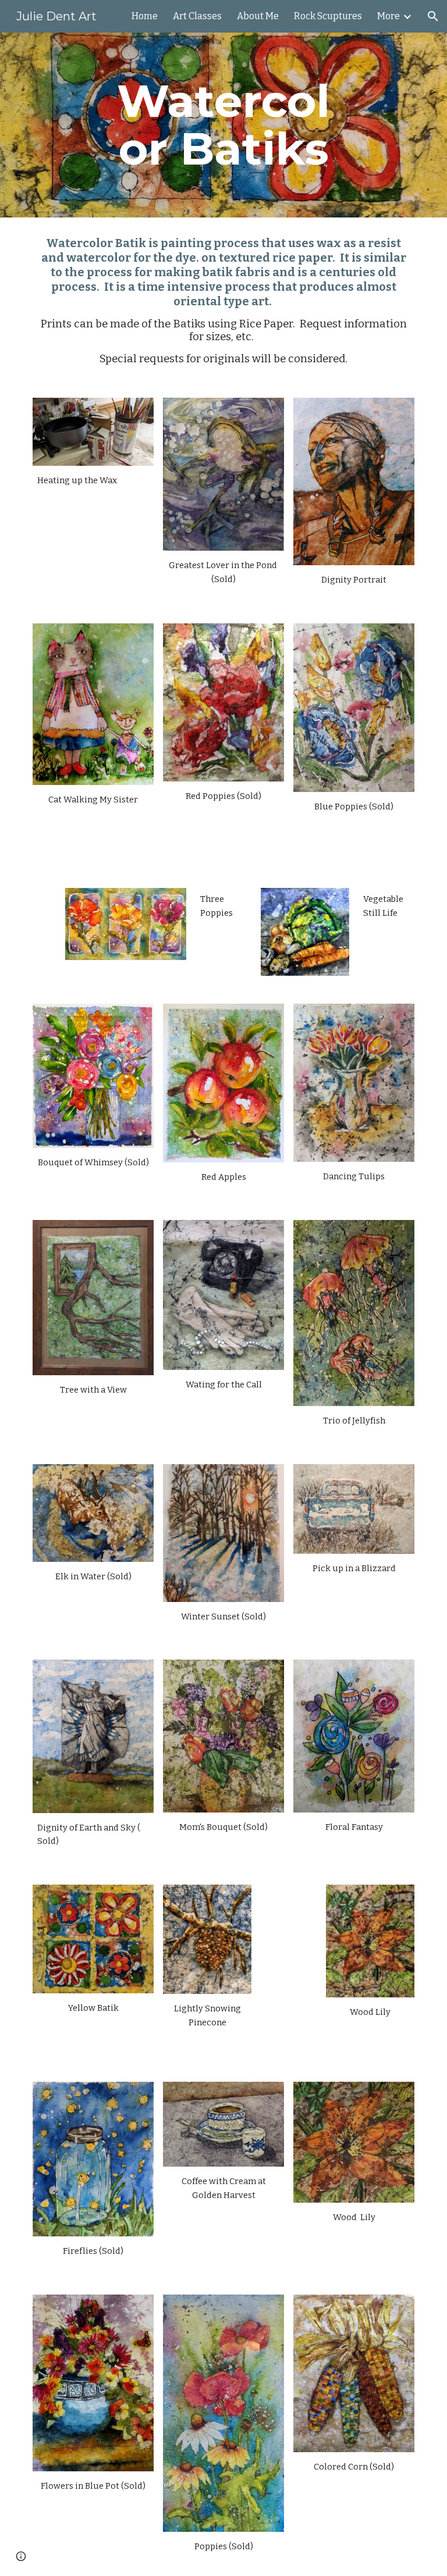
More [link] (389, 16)
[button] (433, 16)
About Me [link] (258, 16)
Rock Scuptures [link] (328, 16)
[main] (223, 125)
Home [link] (145, 16)
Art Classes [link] (197, 16)
